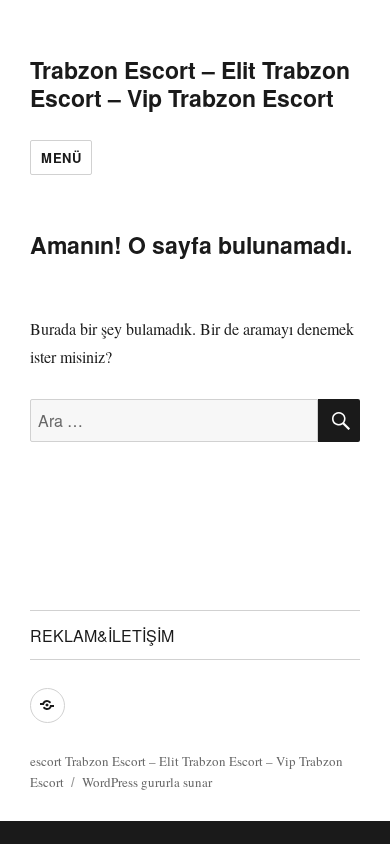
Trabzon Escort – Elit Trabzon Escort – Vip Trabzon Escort (190, 83)
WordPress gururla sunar (147, 782)
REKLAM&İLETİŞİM (102, 635)
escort (46, 761)
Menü (61, 157)
